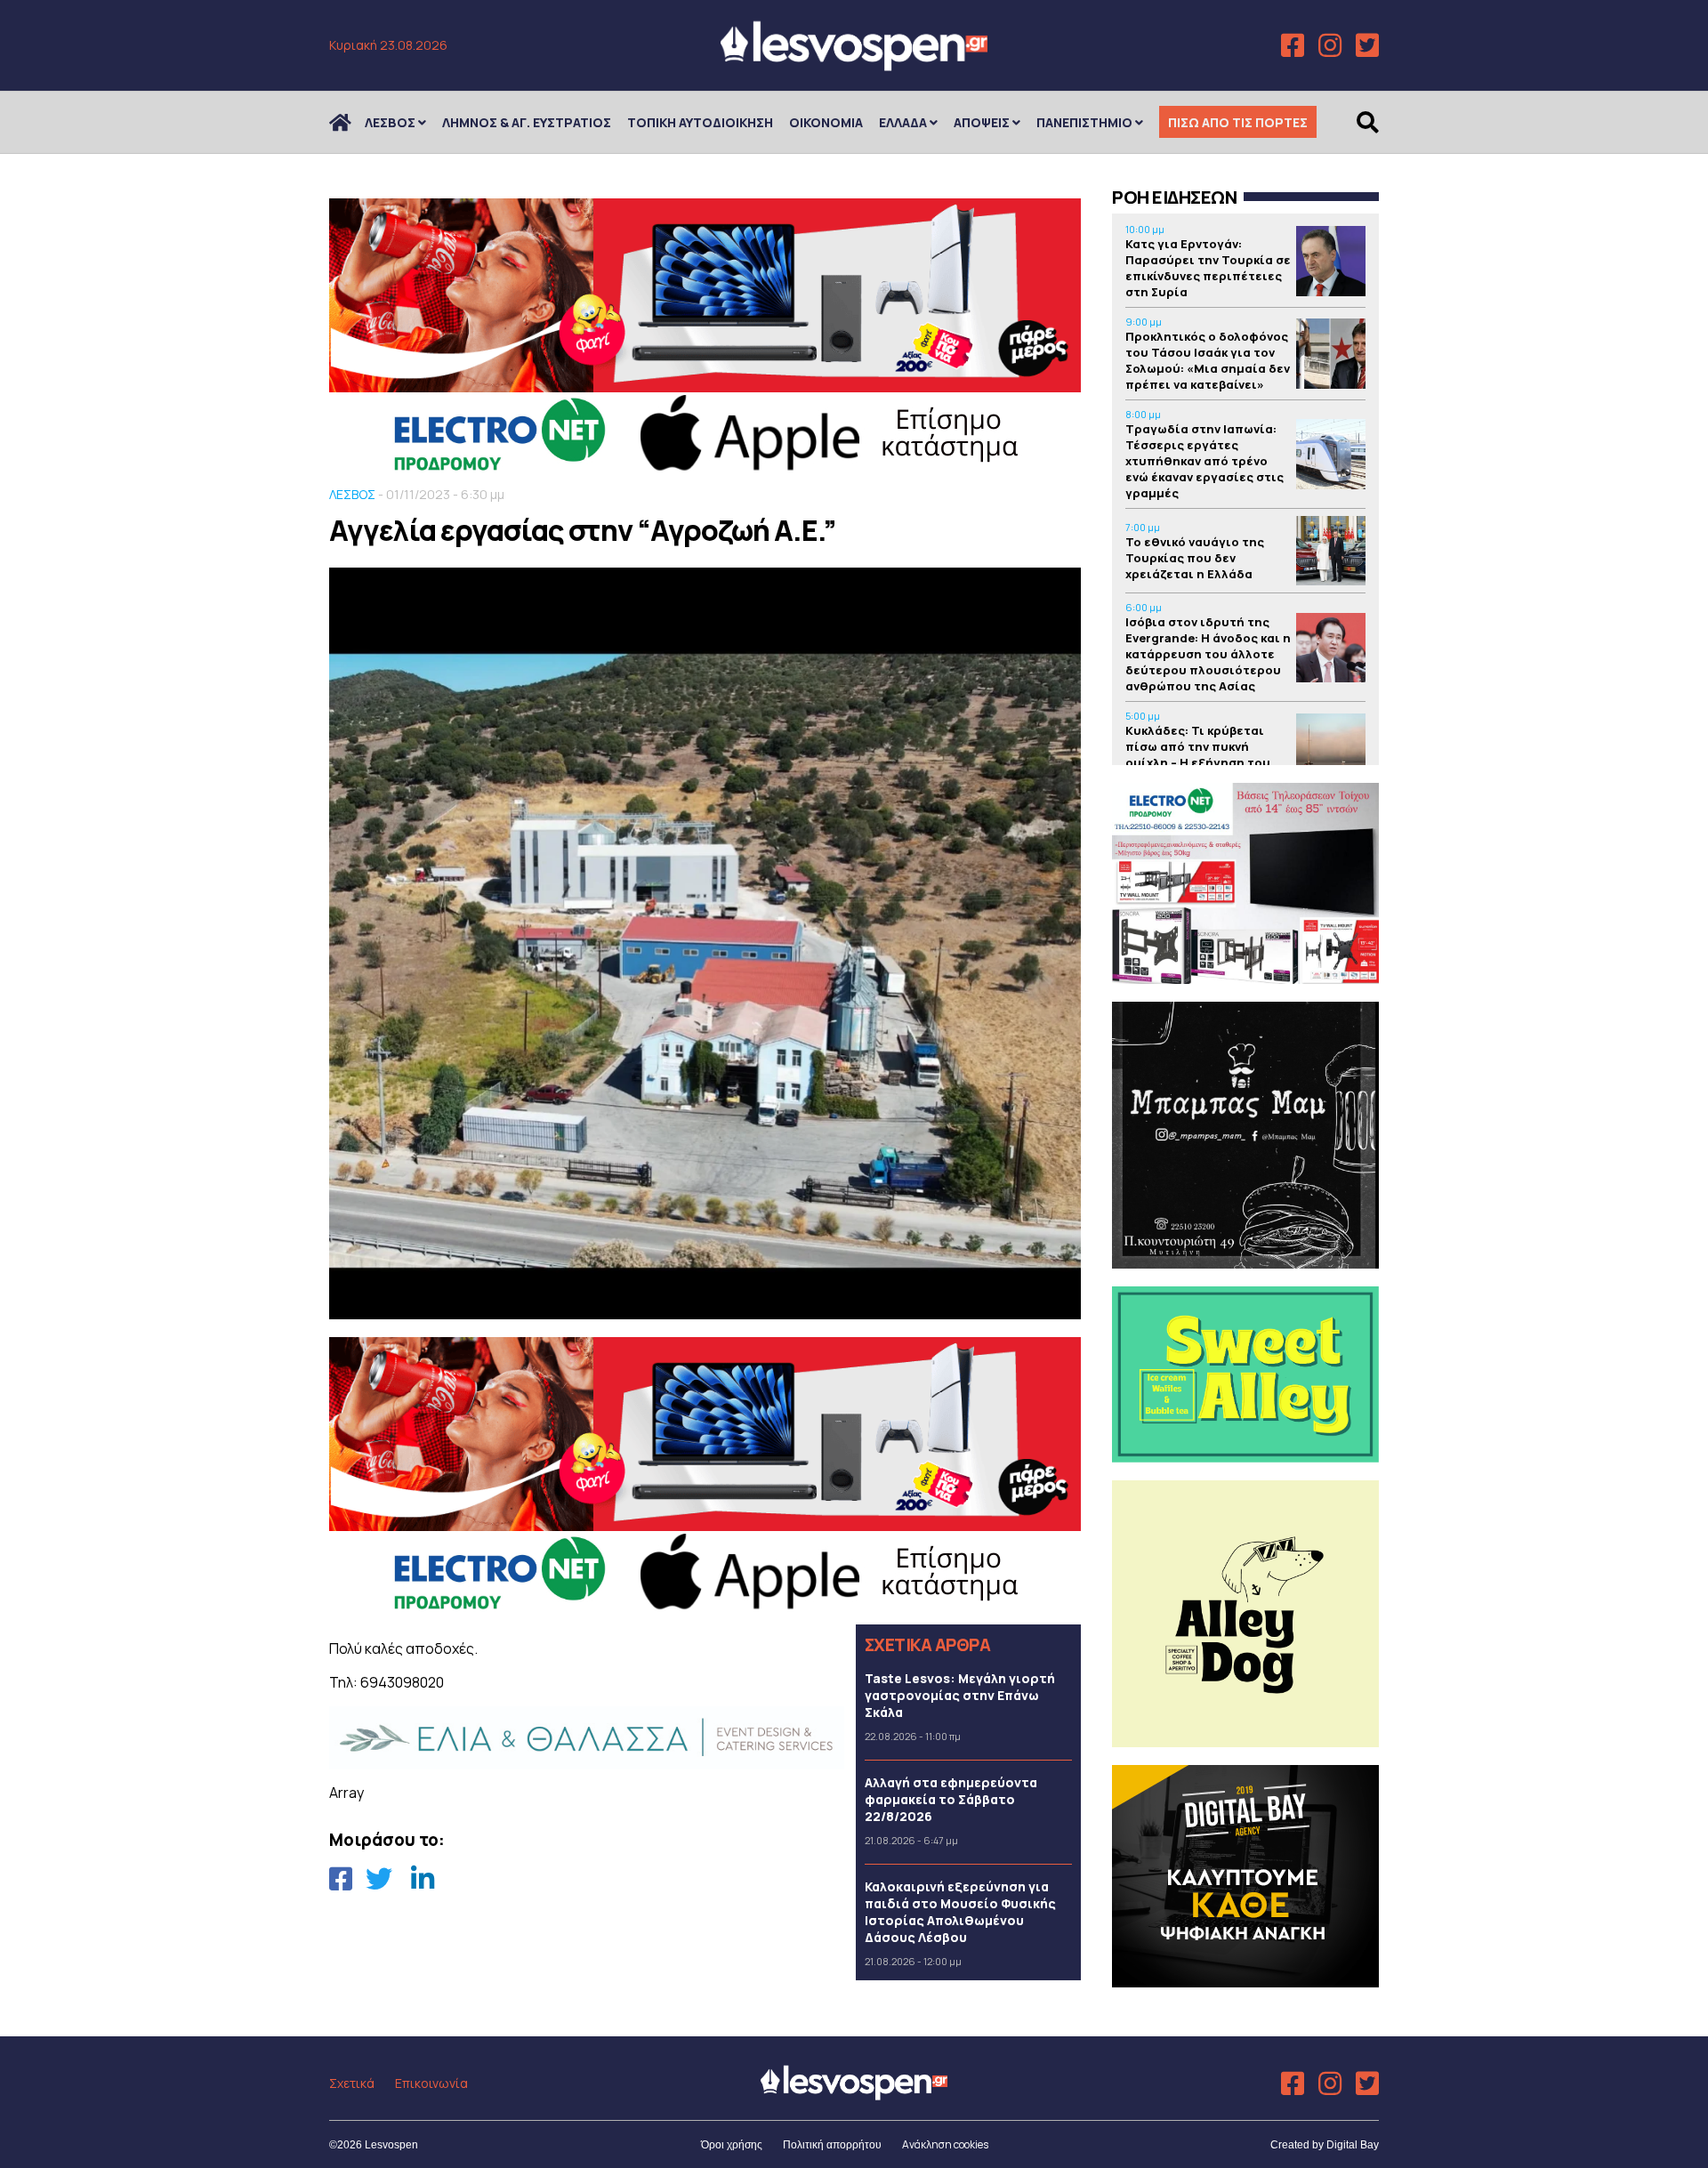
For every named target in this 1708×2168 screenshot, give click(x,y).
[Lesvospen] (854, 64)
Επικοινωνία (431, 2083)
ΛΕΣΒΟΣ (390, 122)
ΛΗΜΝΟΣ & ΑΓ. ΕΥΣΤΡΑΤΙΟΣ (527, 122)
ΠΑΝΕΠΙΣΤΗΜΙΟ (1084, 122)
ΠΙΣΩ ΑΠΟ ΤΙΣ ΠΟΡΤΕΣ (1238, 122)
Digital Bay (1353, 2145)
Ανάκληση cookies (945, 2144)
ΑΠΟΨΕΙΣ (982, 122)
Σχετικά (352, 2083)
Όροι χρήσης (732, 2145)
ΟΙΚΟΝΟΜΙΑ (826, 122)
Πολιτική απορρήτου (832, 2145)
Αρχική (351, 122)
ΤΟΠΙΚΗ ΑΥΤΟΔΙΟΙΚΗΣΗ (700, 122)
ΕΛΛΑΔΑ (903, 122)
